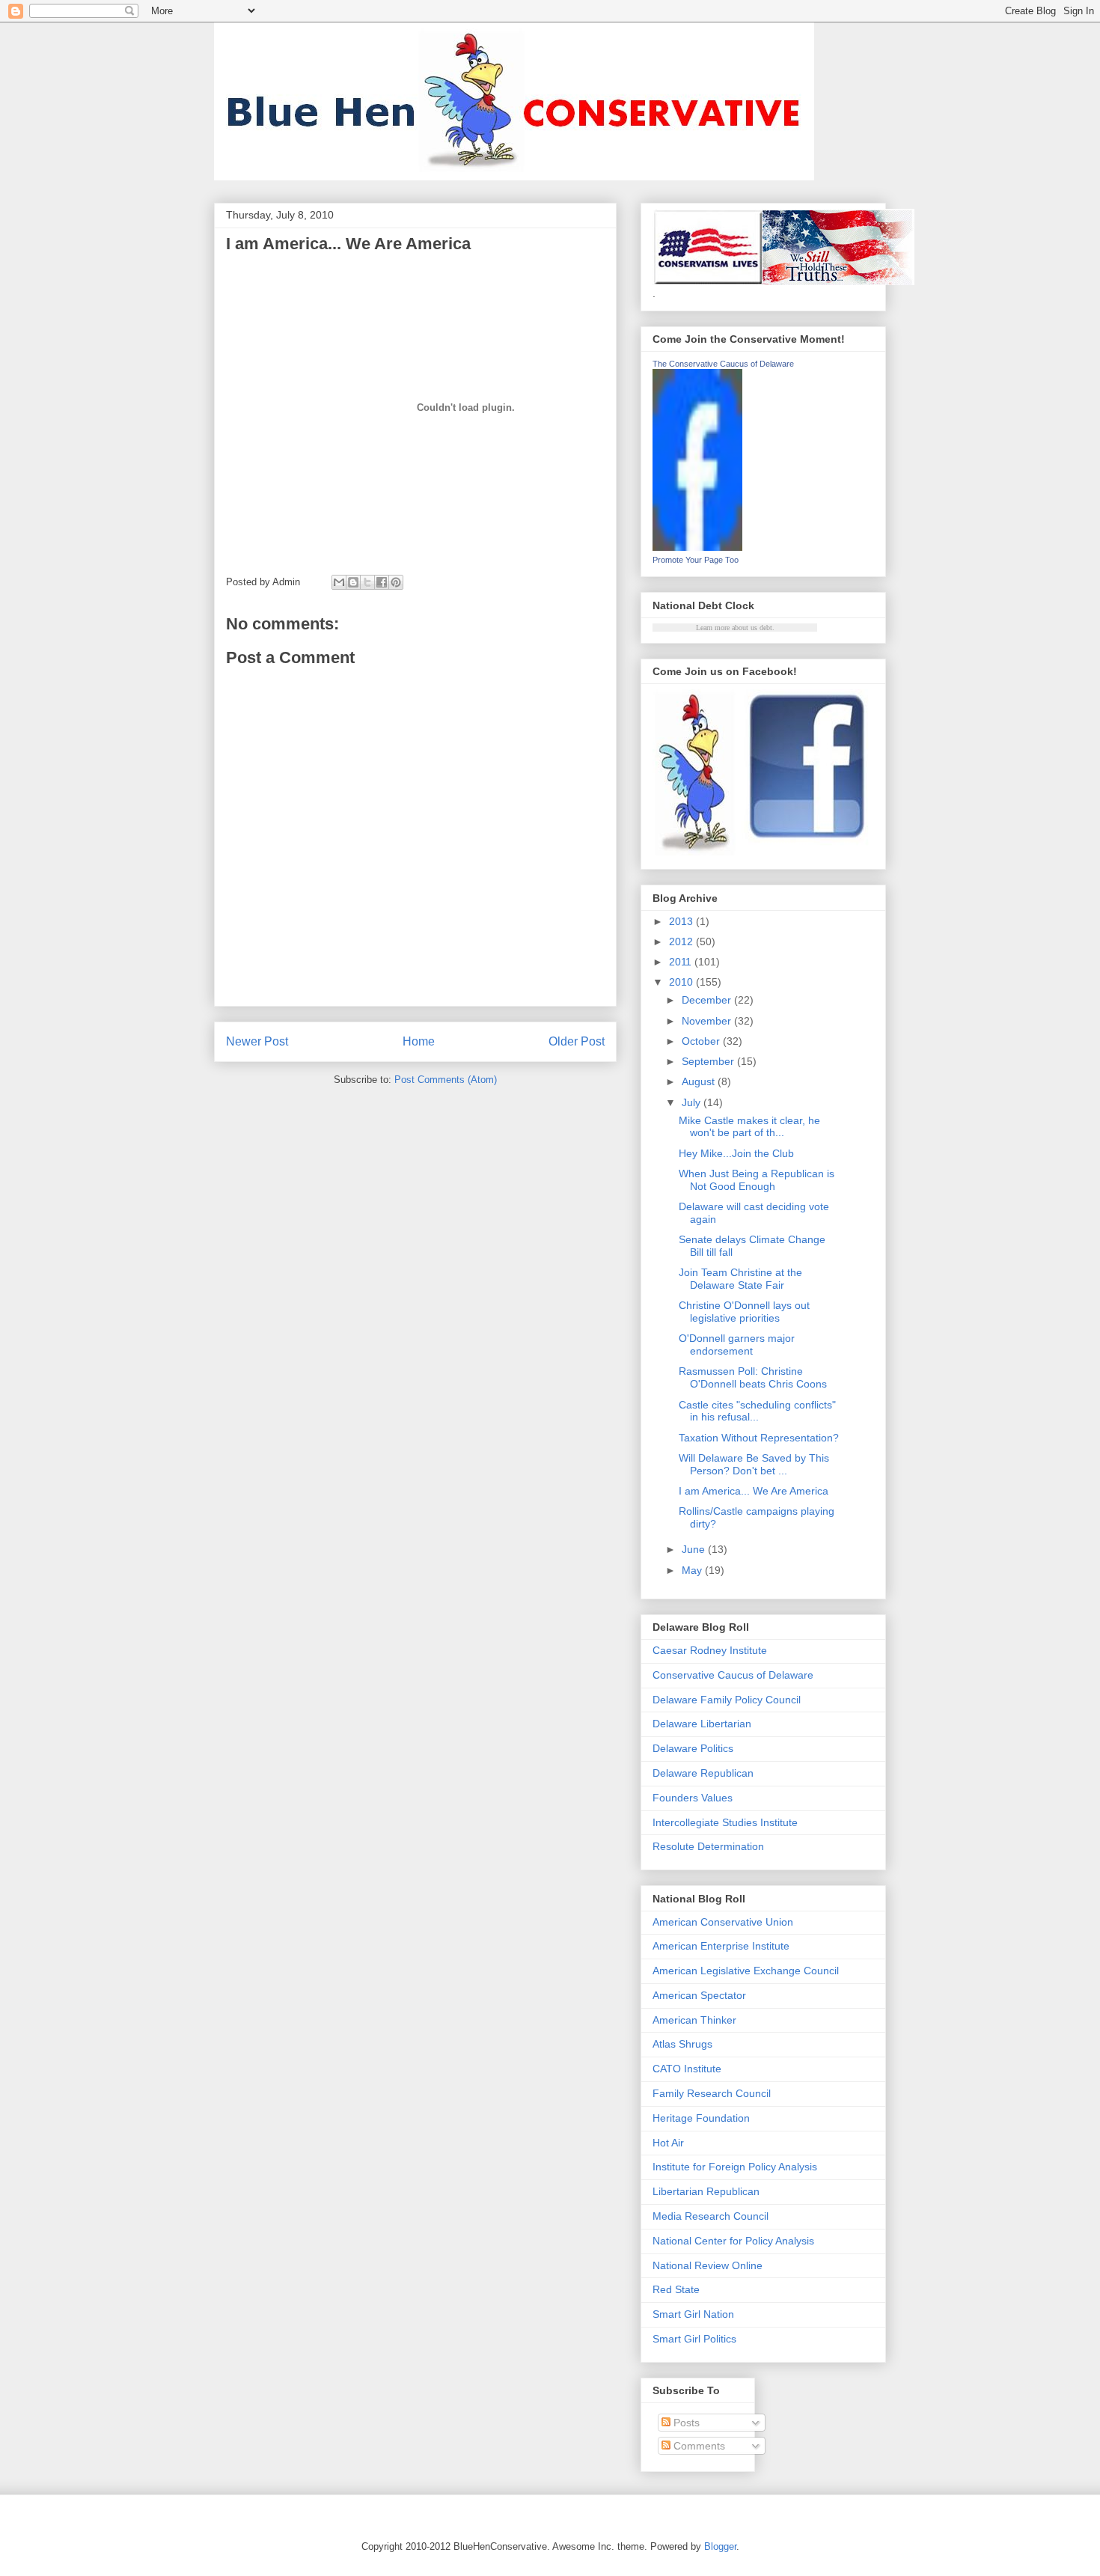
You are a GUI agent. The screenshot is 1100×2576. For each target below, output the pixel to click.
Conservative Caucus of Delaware (733, 1675)
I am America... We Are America (754, 1491)
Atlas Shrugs (682, 2044)
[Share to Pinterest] (396, 582)
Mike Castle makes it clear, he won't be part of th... (749, 1127)
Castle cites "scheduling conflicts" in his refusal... (757, 1411)
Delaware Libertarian (702, 1724)
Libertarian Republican (706, 2191)
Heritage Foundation (701, 2118)
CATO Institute (687, 2069)
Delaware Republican (703, 1773)
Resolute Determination (708, 1846)
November (708, 1021)
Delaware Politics (693, 1748)
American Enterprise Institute (721, 1946)
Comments (698, 2446)
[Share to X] (367, 582)
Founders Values (693, 1798)
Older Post (577, 1041)
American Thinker (694, 2020)
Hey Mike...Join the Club (736, 1153)
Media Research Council (711, 2216)
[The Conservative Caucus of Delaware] (697, 547)
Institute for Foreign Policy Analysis (735, 2167)
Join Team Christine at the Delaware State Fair (740, 1279)
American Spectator (699, 1995)
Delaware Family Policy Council (727, 1700)
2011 (682, 962)
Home (419, 1041)
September (709, 1061)
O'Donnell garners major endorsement (737, 1345)
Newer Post (257, 1041)
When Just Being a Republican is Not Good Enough (757, 1180)
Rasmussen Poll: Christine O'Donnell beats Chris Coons (753, 1377)
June (695, 1549)
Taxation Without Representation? (759, 1438)
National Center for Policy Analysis (733, 2241)
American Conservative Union (723, 1922)
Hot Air (668, 2143)
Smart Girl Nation (693, 2314)
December (708, 1000)
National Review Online (708, 2265)
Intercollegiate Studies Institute (725, 1822)
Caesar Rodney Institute (710, 1650)
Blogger (720, 2546)
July (693, 1102)
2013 (682, 921)
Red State (676, 2289)
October (702, 1041)
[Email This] (339, 582)
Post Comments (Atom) (446, 1080)
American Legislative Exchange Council (746, 1971)
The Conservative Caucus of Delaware (723, 364)
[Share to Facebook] (382, 582)
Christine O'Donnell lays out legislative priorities (744, 1312)
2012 (682, 941)
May (693, 1570)
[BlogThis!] (353, 582)
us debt (761, 628)
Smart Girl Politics (694, 2339)
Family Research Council (712, 2093)
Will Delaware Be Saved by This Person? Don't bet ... (754, 1464)
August (700, 1081)
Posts (685, 2423)
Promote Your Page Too (696, 560)
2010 (682, 982)
